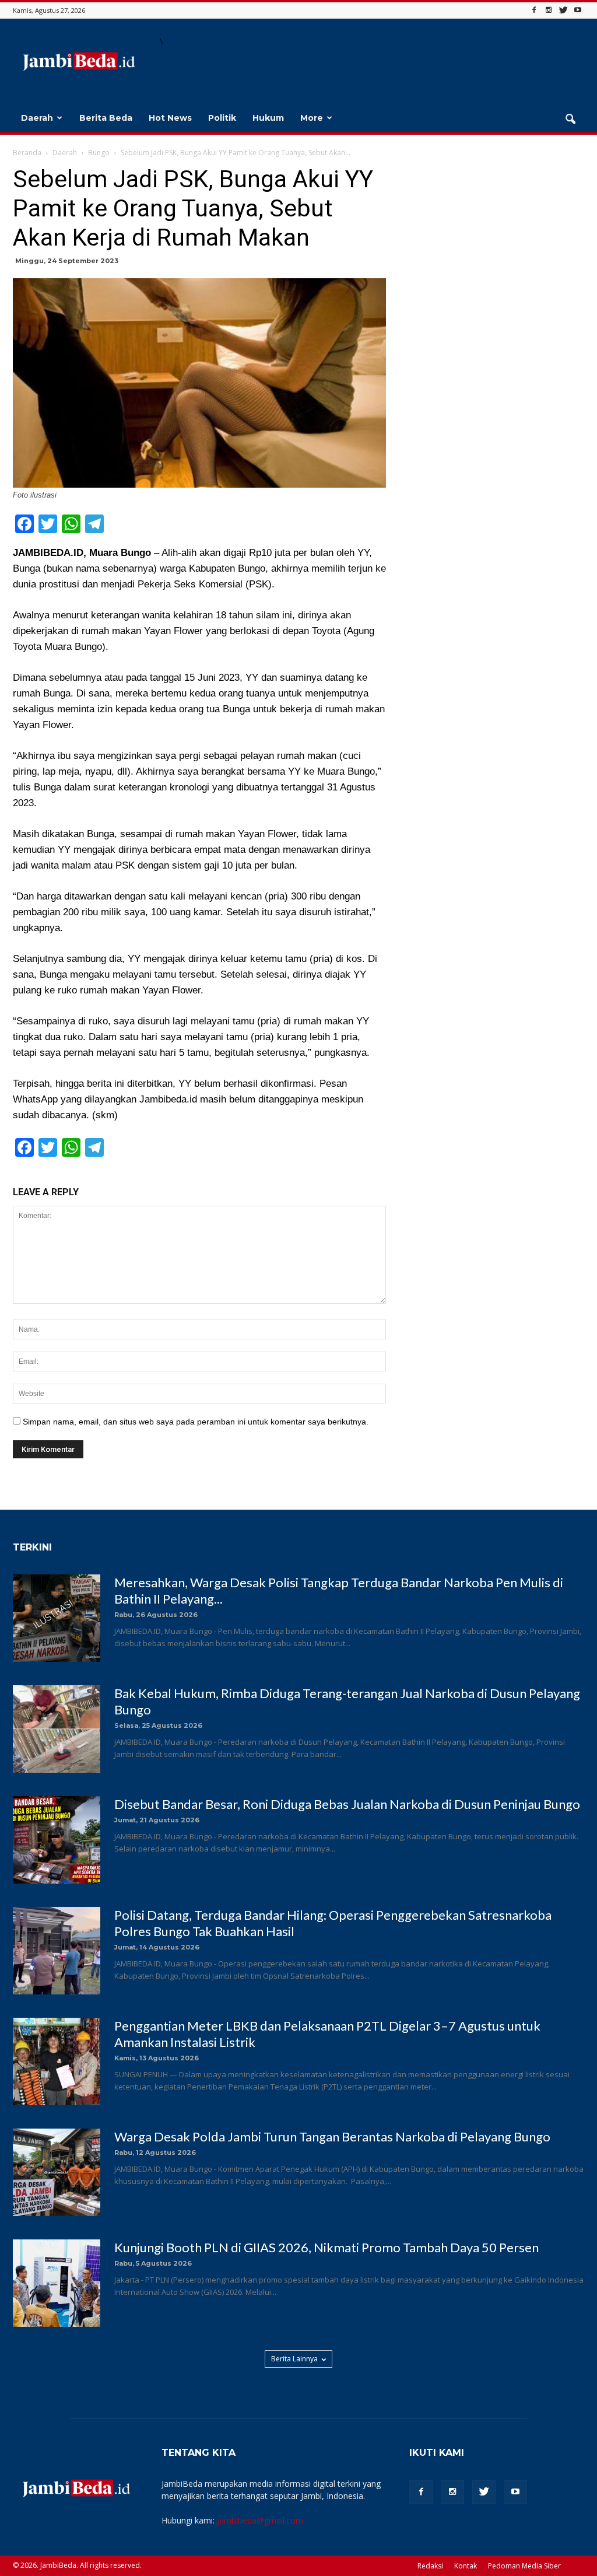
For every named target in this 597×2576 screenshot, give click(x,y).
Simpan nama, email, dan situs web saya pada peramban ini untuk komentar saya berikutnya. (196, 1422)
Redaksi (430, 2566)
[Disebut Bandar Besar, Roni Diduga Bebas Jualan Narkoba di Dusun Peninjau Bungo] (57, 1840)
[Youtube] (578, 10)
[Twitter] (563, 10)
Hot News (170, 118)
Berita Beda (106, 118)
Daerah (37, 118)
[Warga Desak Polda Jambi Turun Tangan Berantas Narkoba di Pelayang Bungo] (57, 2172)
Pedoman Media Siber (524, 2566)
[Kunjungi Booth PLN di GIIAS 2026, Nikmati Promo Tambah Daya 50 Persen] (57, 2283)
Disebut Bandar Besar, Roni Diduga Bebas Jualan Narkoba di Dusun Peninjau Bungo (347, 1804)
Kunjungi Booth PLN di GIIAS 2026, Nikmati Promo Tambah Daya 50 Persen (326, 2247)
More (312, 118)
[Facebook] (534, 10)
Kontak (466, 2566)
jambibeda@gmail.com (260, 2520)
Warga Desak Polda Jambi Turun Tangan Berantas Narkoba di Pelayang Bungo (332, 2136)
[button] (570, 120)
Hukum (268, 118)
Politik (222, 118)
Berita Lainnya (294, 2359)
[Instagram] (549, 10)
